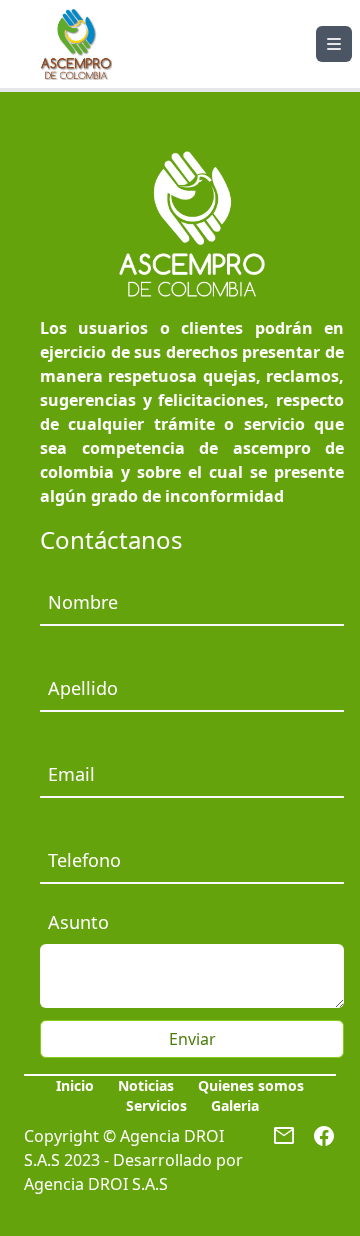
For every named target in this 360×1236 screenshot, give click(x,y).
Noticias (146, 1085)
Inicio (75, 1085)
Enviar (192, 1039)
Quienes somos (251, 1085)
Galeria (235, 1105)
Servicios (156, 1105)
